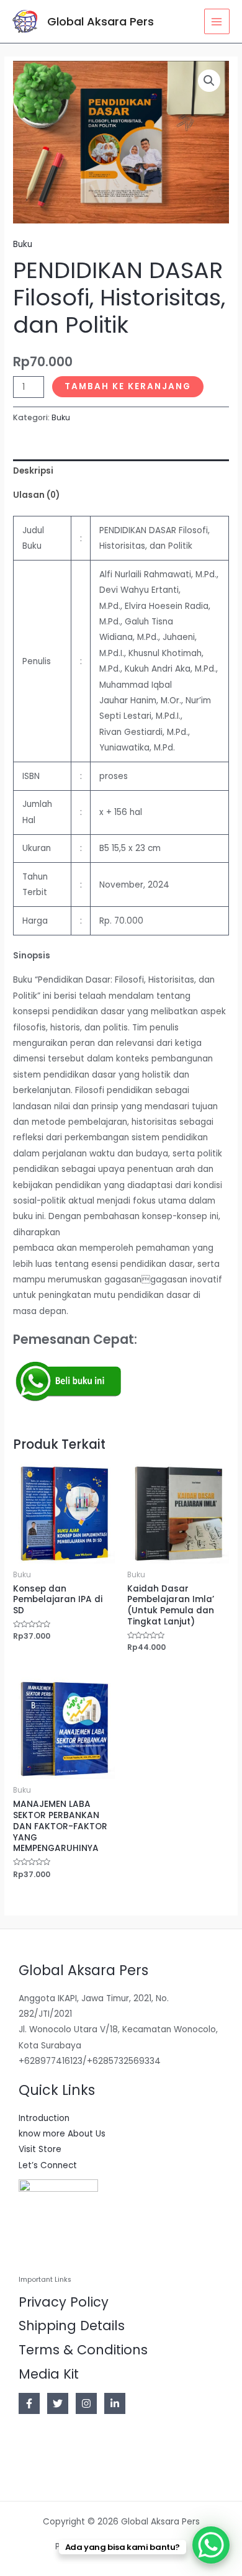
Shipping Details (72, 2326)
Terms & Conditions (83, 2350)
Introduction (44, 2118)
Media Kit (49, 2374)
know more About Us (62, 2134)
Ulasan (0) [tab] (36, 495)
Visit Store (40, 2149)
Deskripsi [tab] (33, 471)
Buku (23, 244)
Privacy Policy (64, 2302)
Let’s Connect (48, 2165)
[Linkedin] (115, 2403)
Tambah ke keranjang (128, 386)
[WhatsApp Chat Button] (211, 2545)
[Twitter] (58, 2403)
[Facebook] (29, 2403)
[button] (209, 81)
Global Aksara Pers (101, 21)
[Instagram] (86, 2403)
